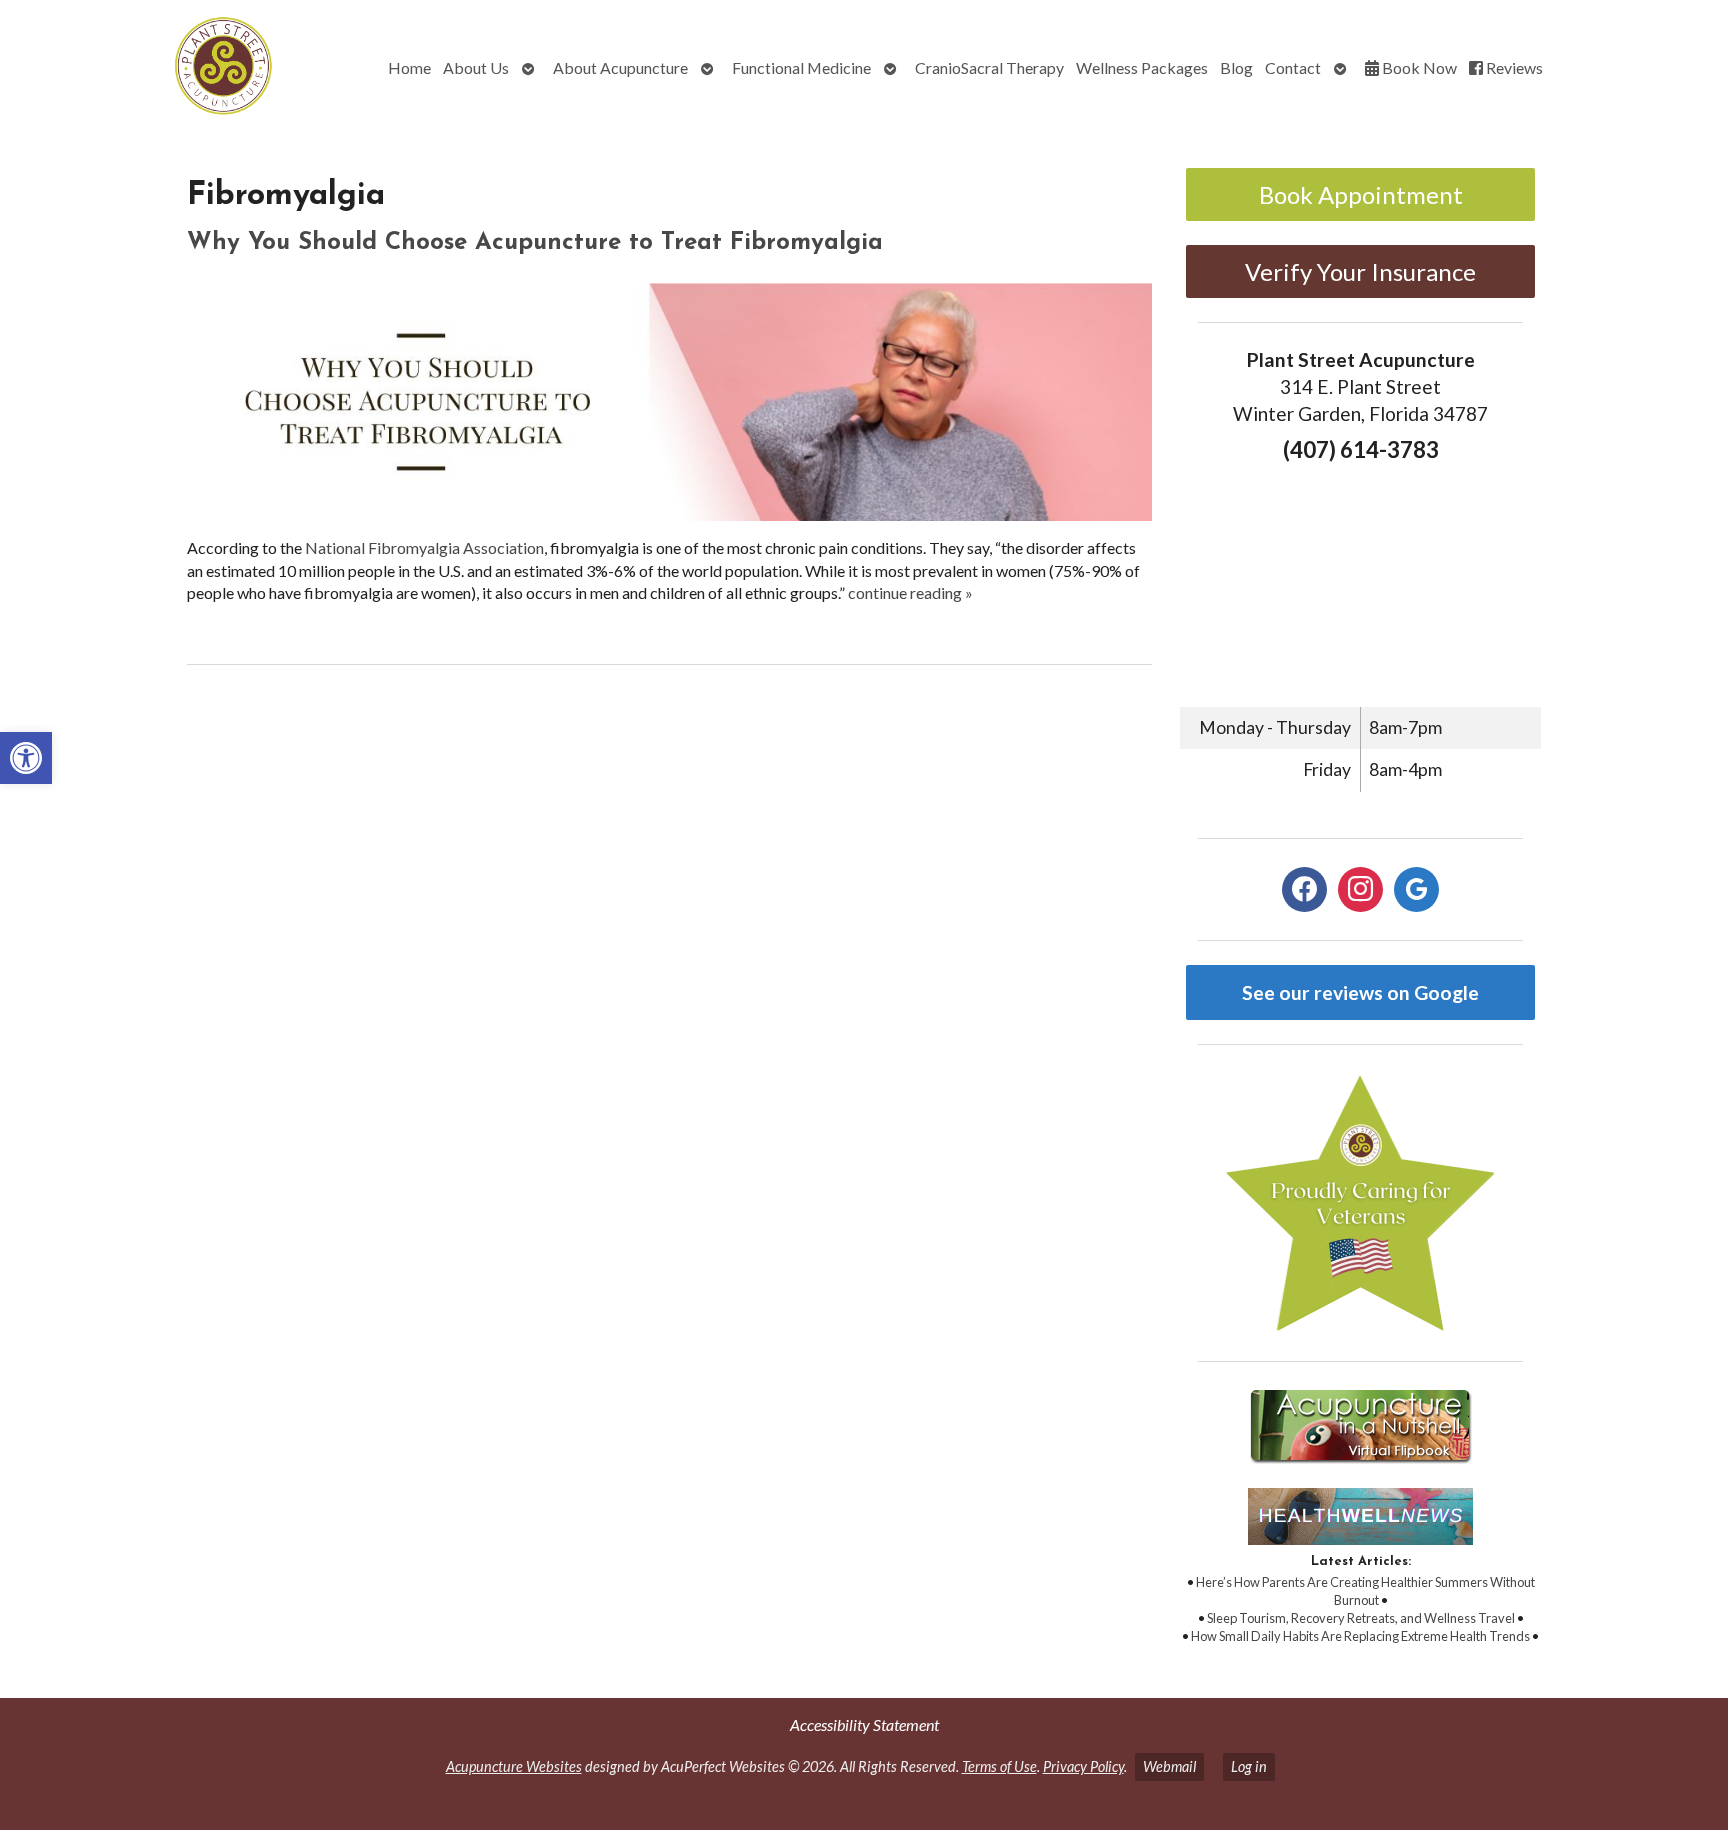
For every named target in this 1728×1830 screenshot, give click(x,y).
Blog (1236, 67)
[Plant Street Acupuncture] (153, 68)
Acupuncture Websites (514, 1766)
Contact (1293, 67)
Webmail (1169, 1766)
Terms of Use (999, 1766)
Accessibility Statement (864, 1724)
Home (409, 67)
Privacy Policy (1083, 1766)
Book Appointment (1361, 194)
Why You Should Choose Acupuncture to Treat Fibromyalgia (535, 243)
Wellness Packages (1142, 67)
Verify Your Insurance (1360, 271)
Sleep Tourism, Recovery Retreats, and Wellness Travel (1361, 1618)
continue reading (910, 592)
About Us (476, 67)
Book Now (1418, 67)
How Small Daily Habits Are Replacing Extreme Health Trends (1360, 1636)
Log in (1249, 1766)
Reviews (1513, 67)
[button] (26, 758)
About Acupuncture (620, 67)
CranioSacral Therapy (989, 67)
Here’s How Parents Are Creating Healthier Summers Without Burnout (1365, 1591)
